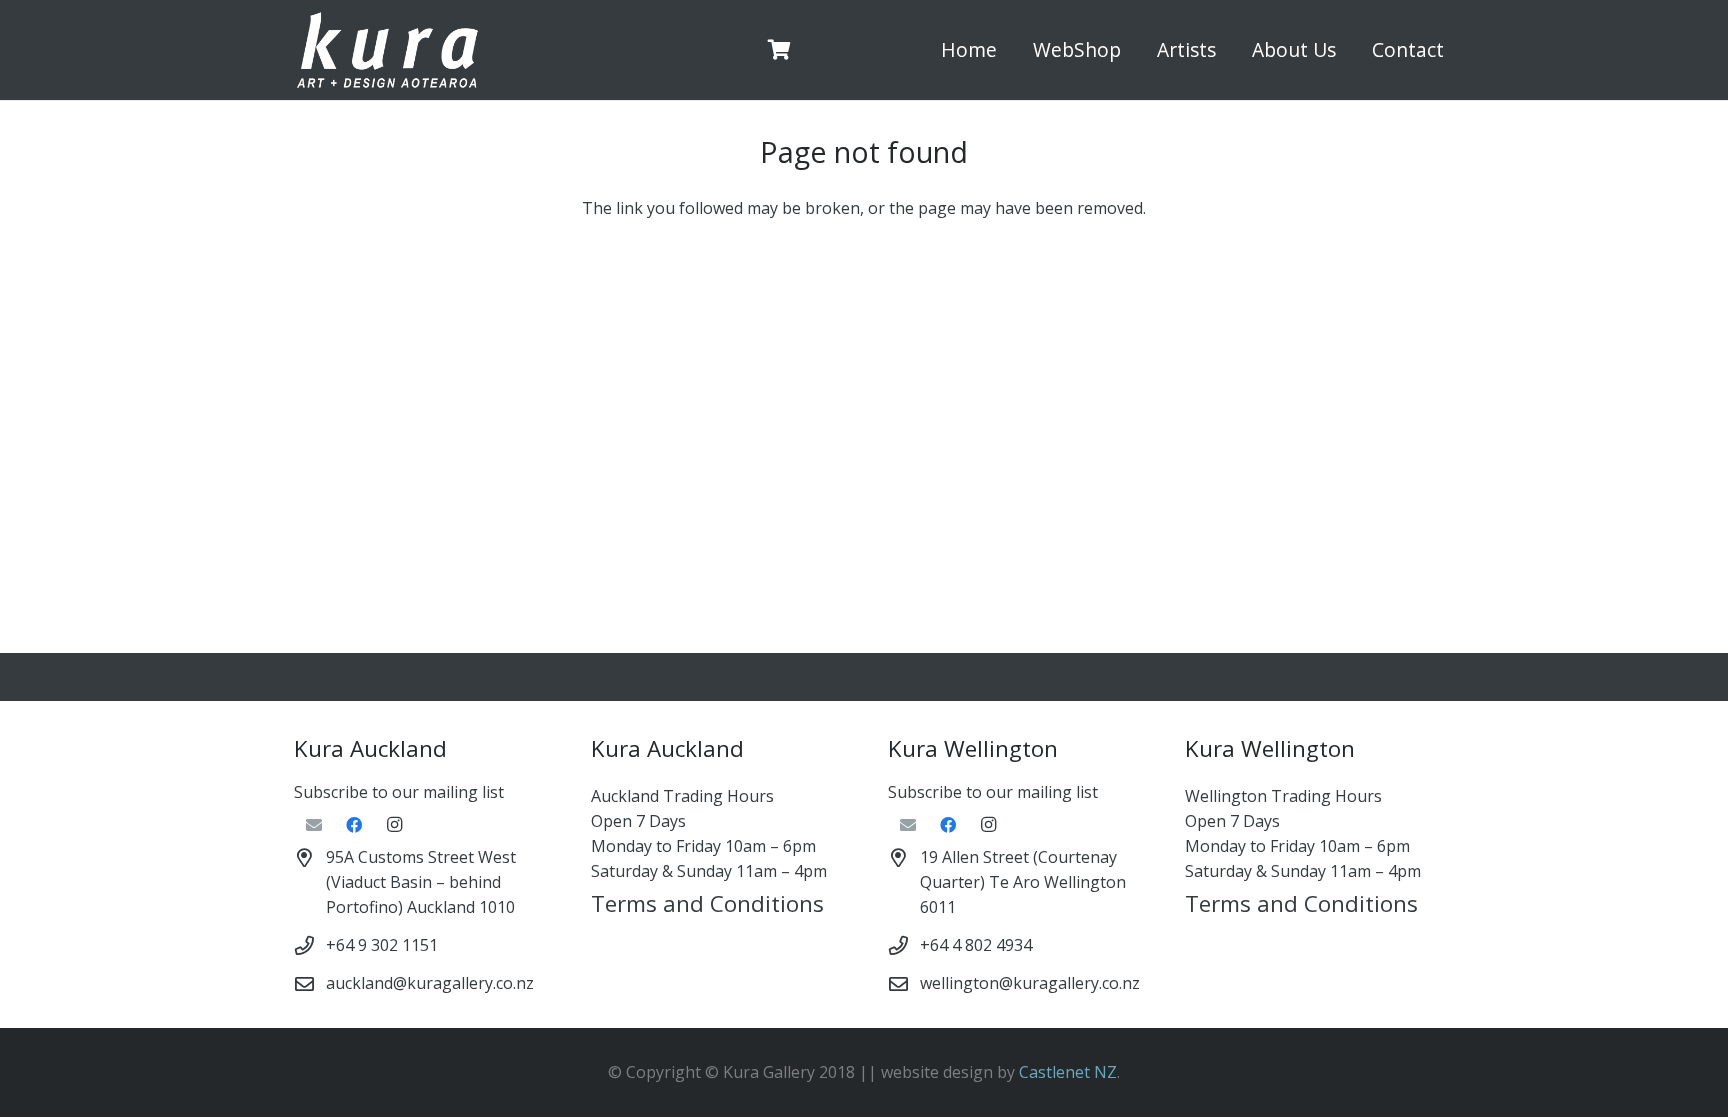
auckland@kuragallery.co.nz (430, 983)
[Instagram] (394, 825)
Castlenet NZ (1068, 1072)
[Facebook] (354, 825)
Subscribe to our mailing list (399, 792)
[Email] (314, 825)
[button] (1132, 50)
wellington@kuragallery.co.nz (1030, 983)
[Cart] (780, 50)
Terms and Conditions (707, 903)
